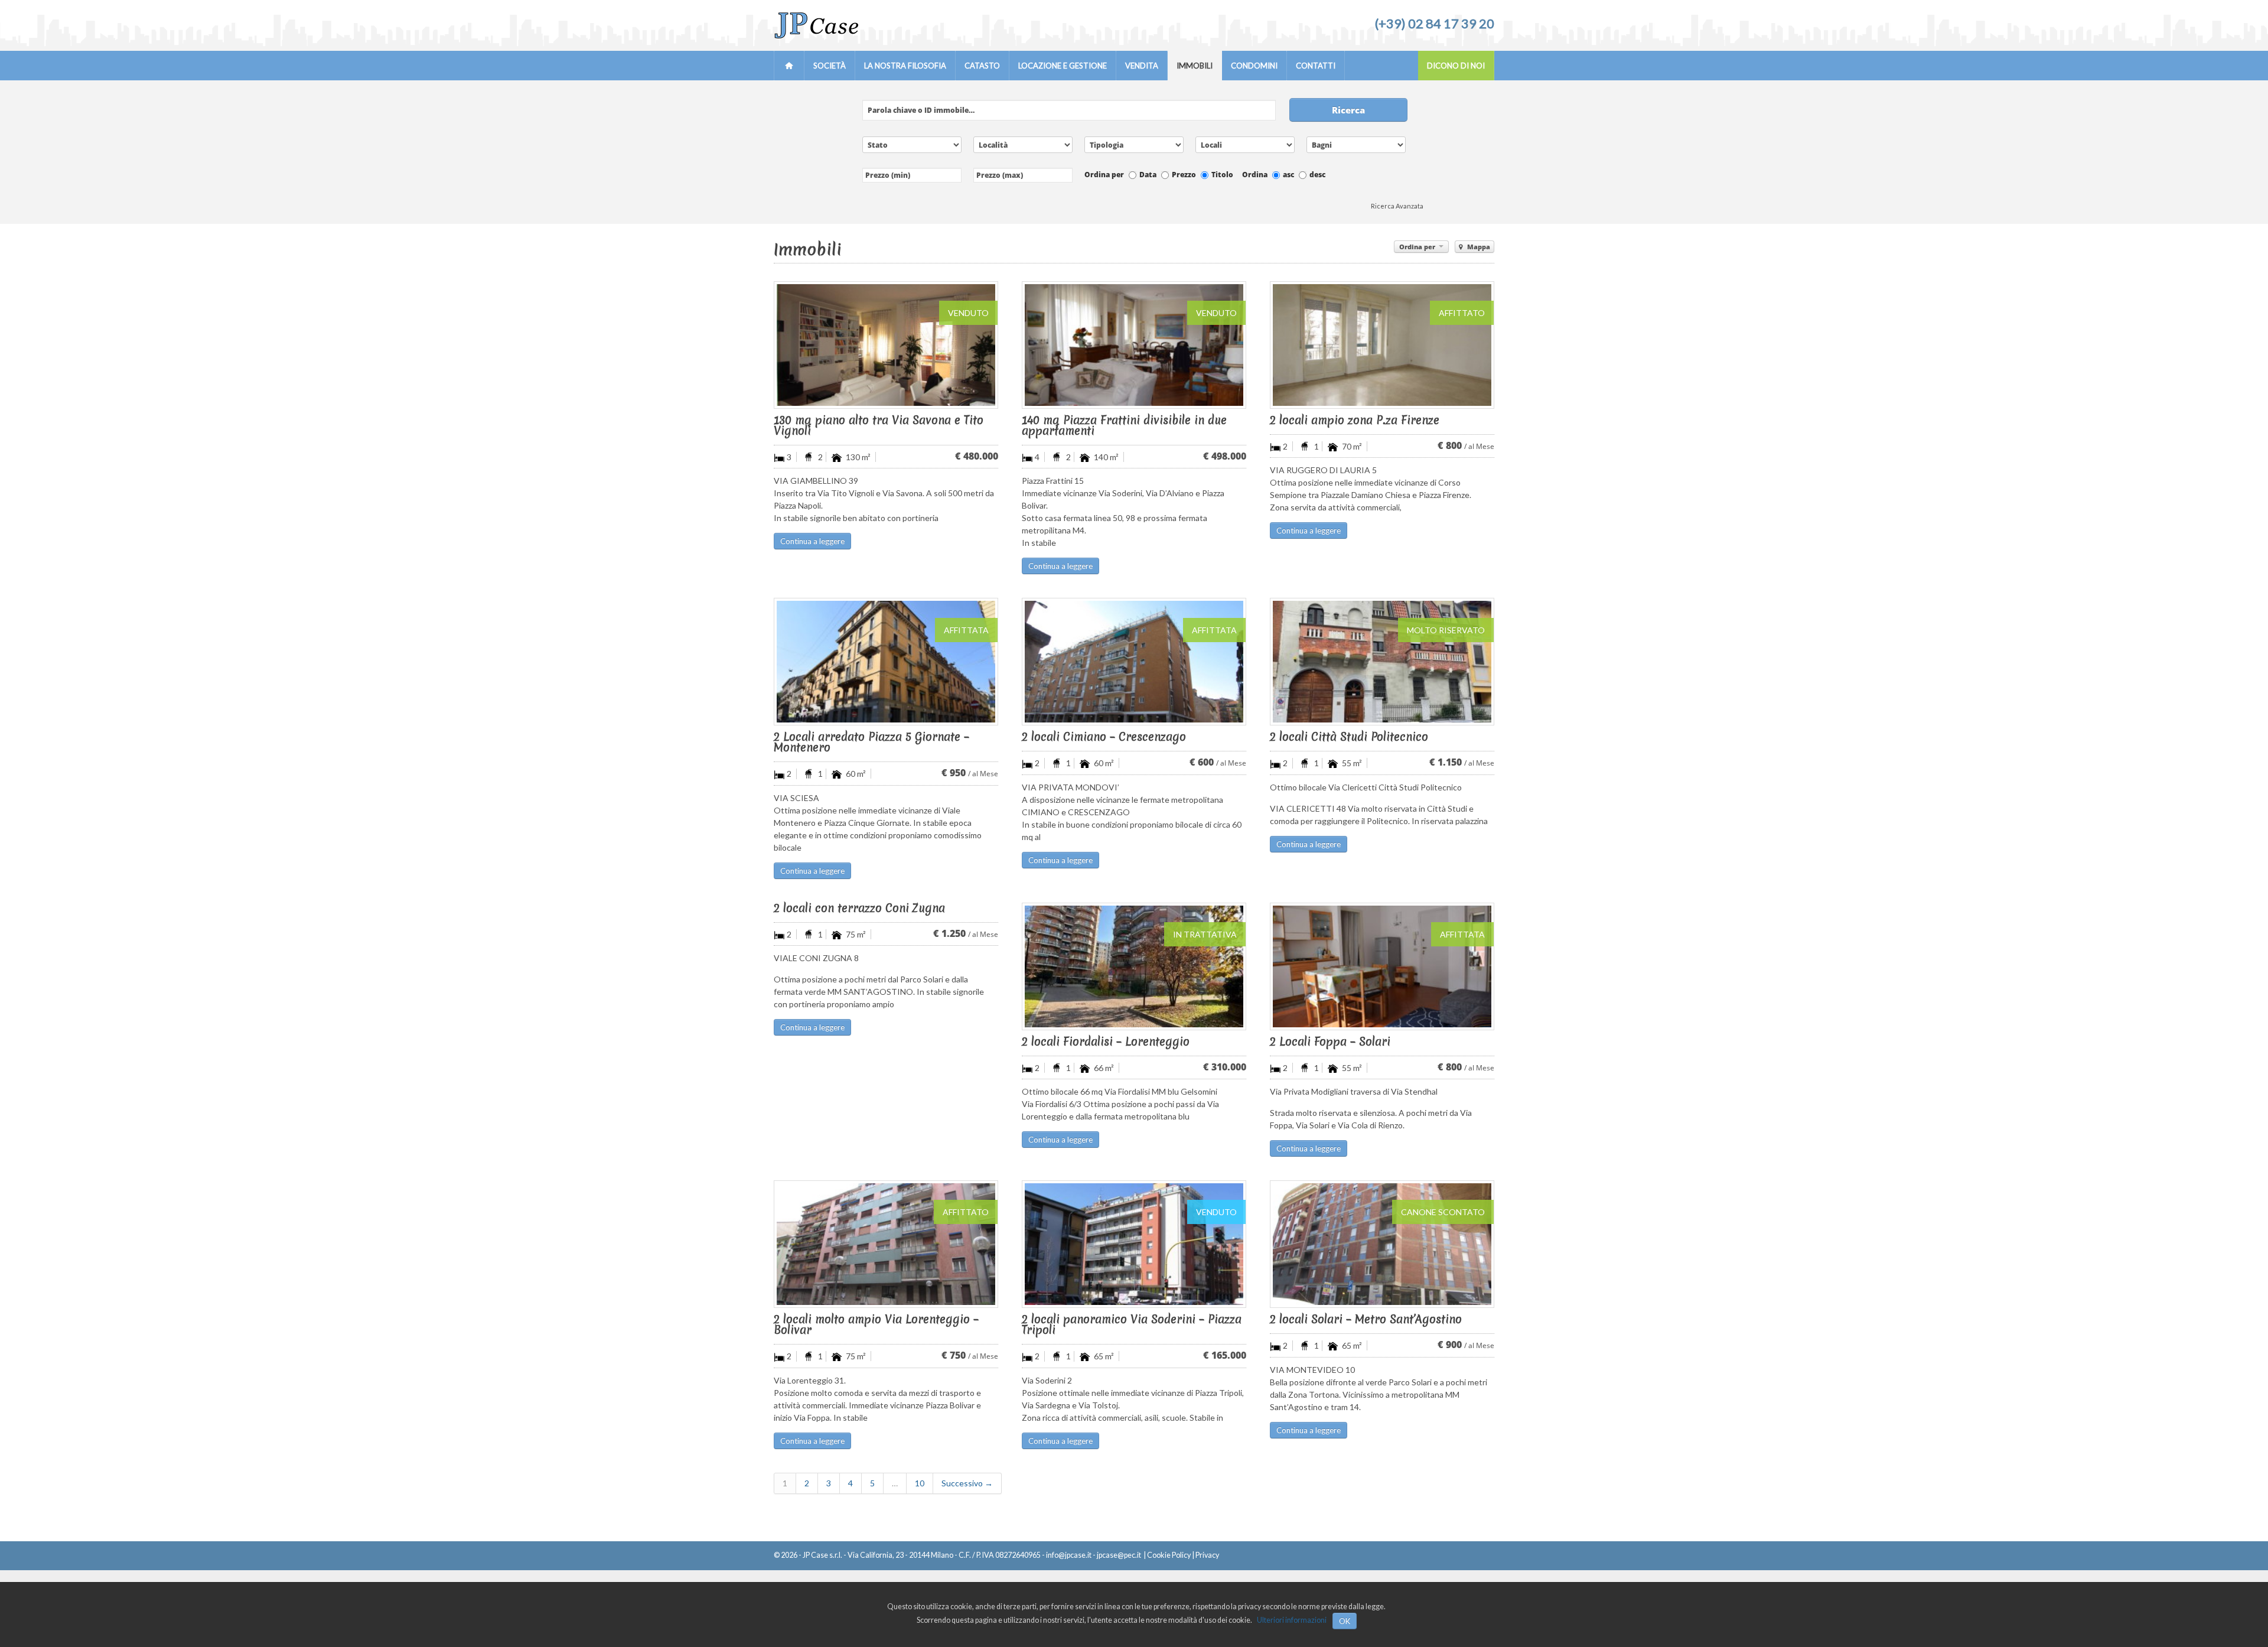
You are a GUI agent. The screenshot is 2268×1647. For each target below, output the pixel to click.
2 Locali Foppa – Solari (1330, 1041)
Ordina (1255, 175)
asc (1288, 175)
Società (830, 66)
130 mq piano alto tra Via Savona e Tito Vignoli (879, 425)
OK (1345, 1621)
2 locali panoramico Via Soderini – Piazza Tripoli (1132, 1324)
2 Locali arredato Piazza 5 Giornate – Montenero (871, 742)
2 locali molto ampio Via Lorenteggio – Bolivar (876, 1324)
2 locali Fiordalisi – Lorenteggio (1106, 1041)
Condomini (1254, 66)
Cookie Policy (1169, 1555)
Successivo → (967, 1483)
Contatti (1316, 66)
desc (1317, 175)
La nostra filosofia (905, 66)
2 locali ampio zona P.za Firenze (1355, 420)
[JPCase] (816, 36)
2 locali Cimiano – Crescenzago (1104, 737)
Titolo (1222, 175)
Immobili (1195, 66)
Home (789, 66)
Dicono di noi (1456, 66)
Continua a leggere (812, 541)
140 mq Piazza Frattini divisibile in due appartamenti (1124, 425)
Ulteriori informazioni (1292, 1620)
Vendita (1142, 66)
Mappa (1478, 247)
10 (920, 1483)
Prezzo (1184, 175)
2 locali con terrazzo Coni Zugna (859, 908)
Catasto (982, 66)
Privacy (1207, 1555)
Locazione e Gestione (1063, 66)
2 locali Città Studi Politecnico (1349, 737)
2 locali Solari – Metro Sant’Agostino (1366, 1319)
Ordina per (1104, 175)
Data (1148, 175)
